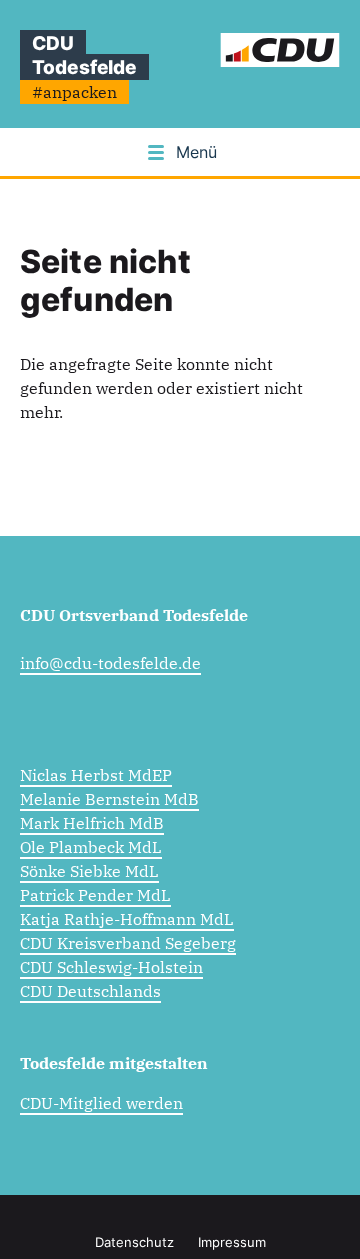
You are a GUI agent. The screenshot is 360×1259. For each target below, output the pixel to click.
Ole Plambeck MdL (91, 847)
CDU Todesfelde (84, 55)
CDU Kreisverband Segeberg (128, 943)
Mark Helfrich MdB (92, 823)
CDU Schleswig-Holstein (111, 967)
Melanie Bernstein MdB (109, 799)
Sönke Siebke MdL (89, 871)
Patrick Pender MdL (95, 895)
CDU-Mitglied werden (101, 1103)
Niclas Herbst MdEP (96, 775)
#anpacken (74, 92)
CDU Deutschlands (90, 991)
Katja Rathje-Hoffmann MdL (127, 919)
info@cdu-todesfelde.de (110, 663)
